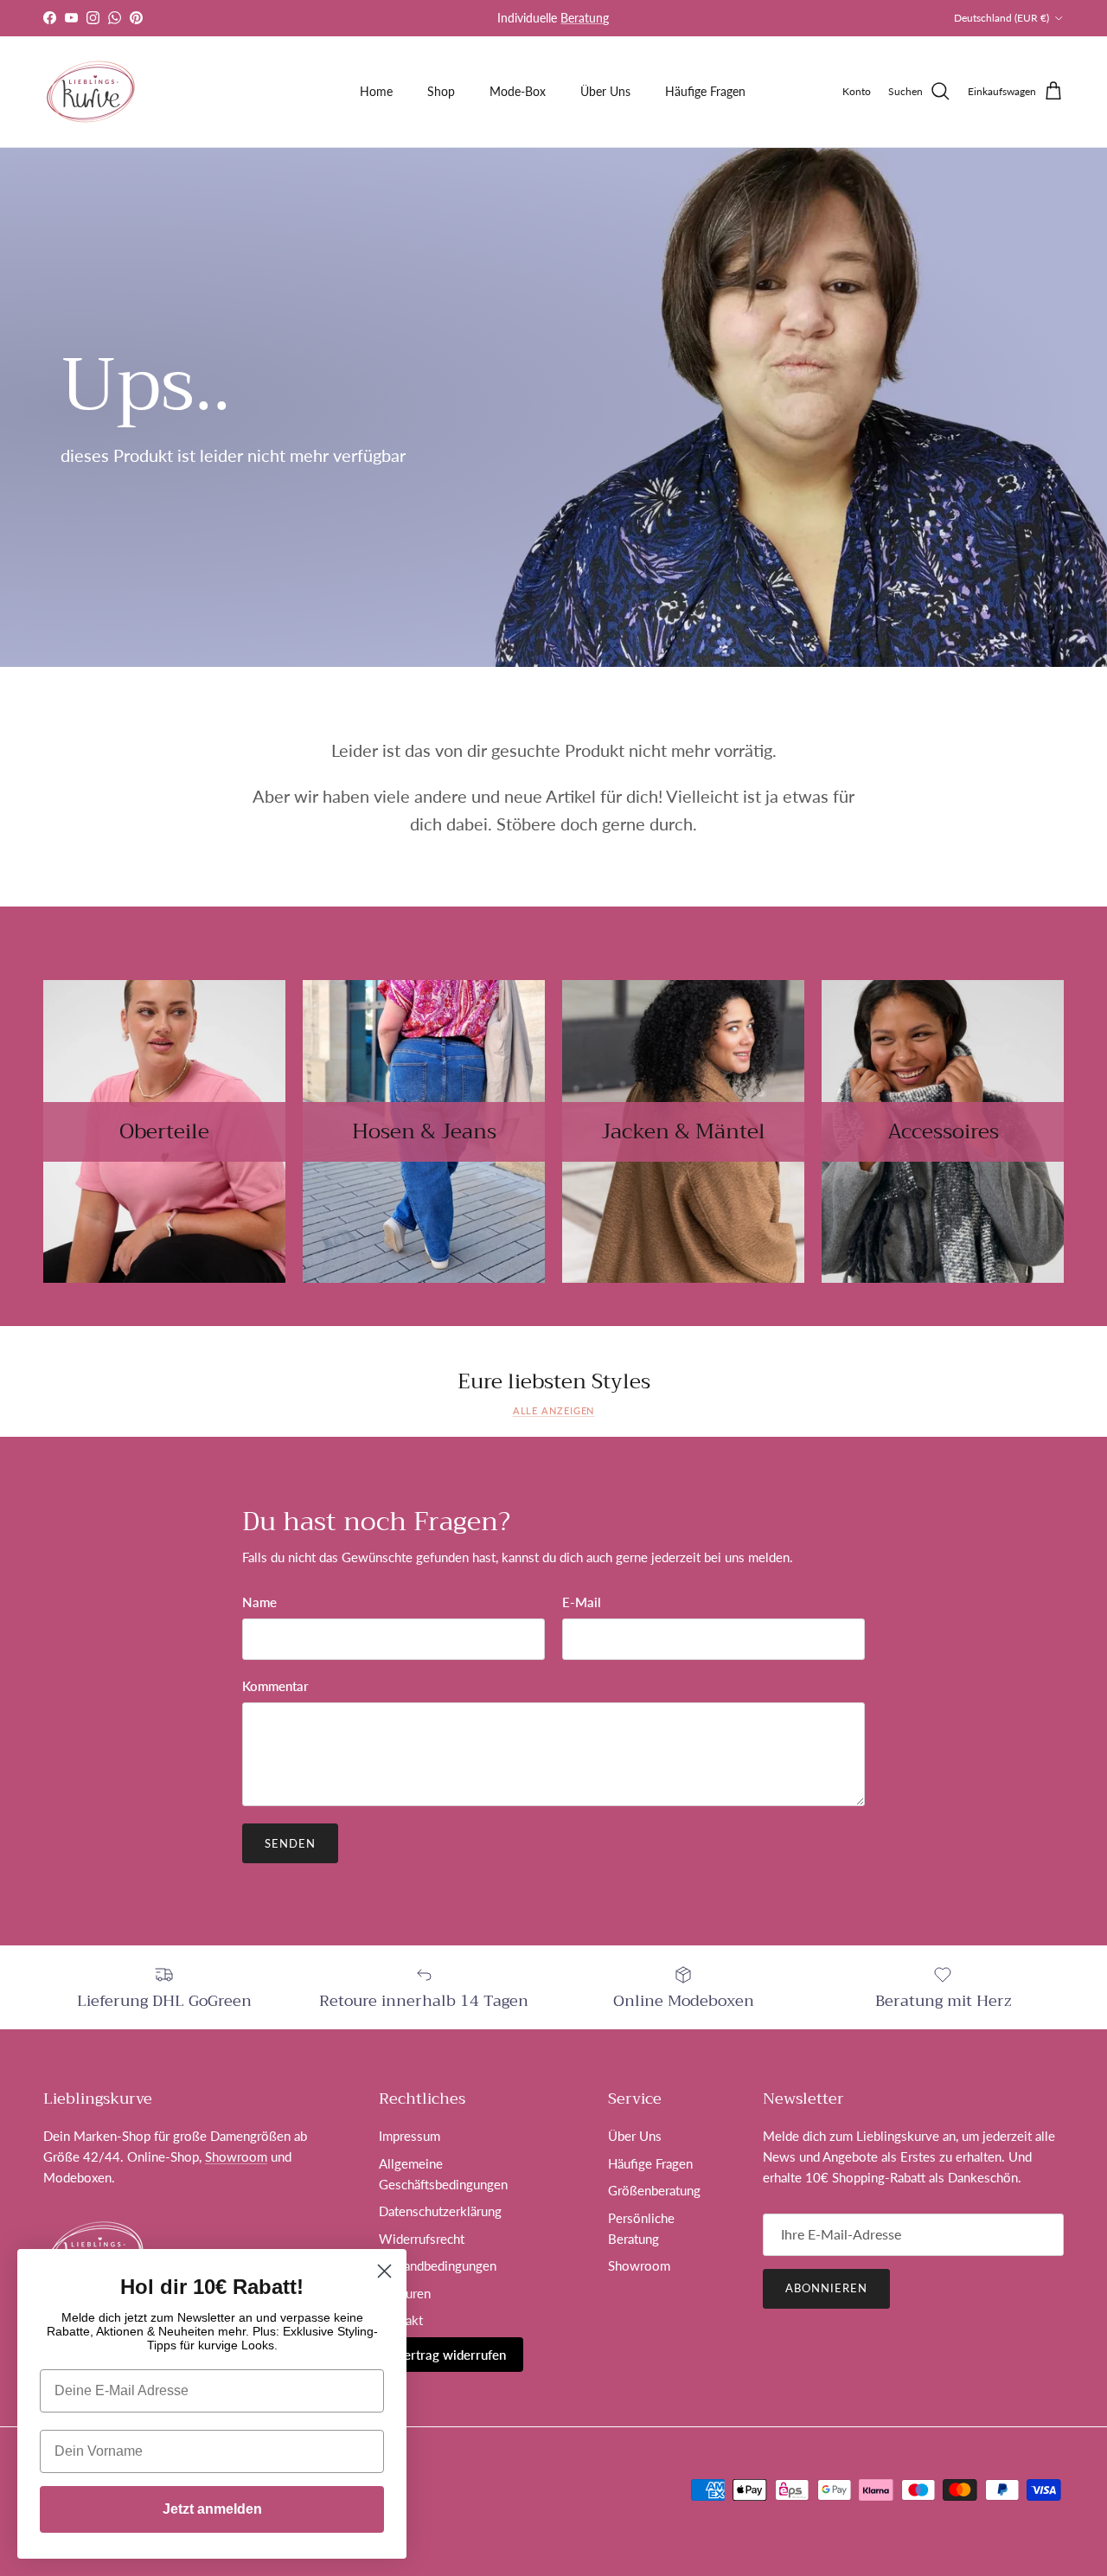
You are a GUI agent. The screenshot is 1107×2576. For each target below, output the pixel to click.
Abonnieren (826, 2288)
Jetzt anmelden (212, 2509)
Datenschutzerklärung (440, 2211)
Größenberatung (654, 2190)
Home (376, 91)
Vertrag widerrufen (451, 2355)
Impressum (410, 2136)
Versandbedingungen (438, 2265)
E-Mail (582, 1602)
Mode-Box (518, 91)
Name (259, 1602)
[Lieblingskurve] (91, 92)
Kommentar (275, 1686)
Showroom (236, 2156)
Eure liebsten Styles (554, 1382)
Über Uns (605, 91)
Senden (290, 1843)
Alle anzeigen (554, 1410)
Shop (441, 91)
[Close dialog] (384, 2271)
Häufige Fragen (705, 91)
